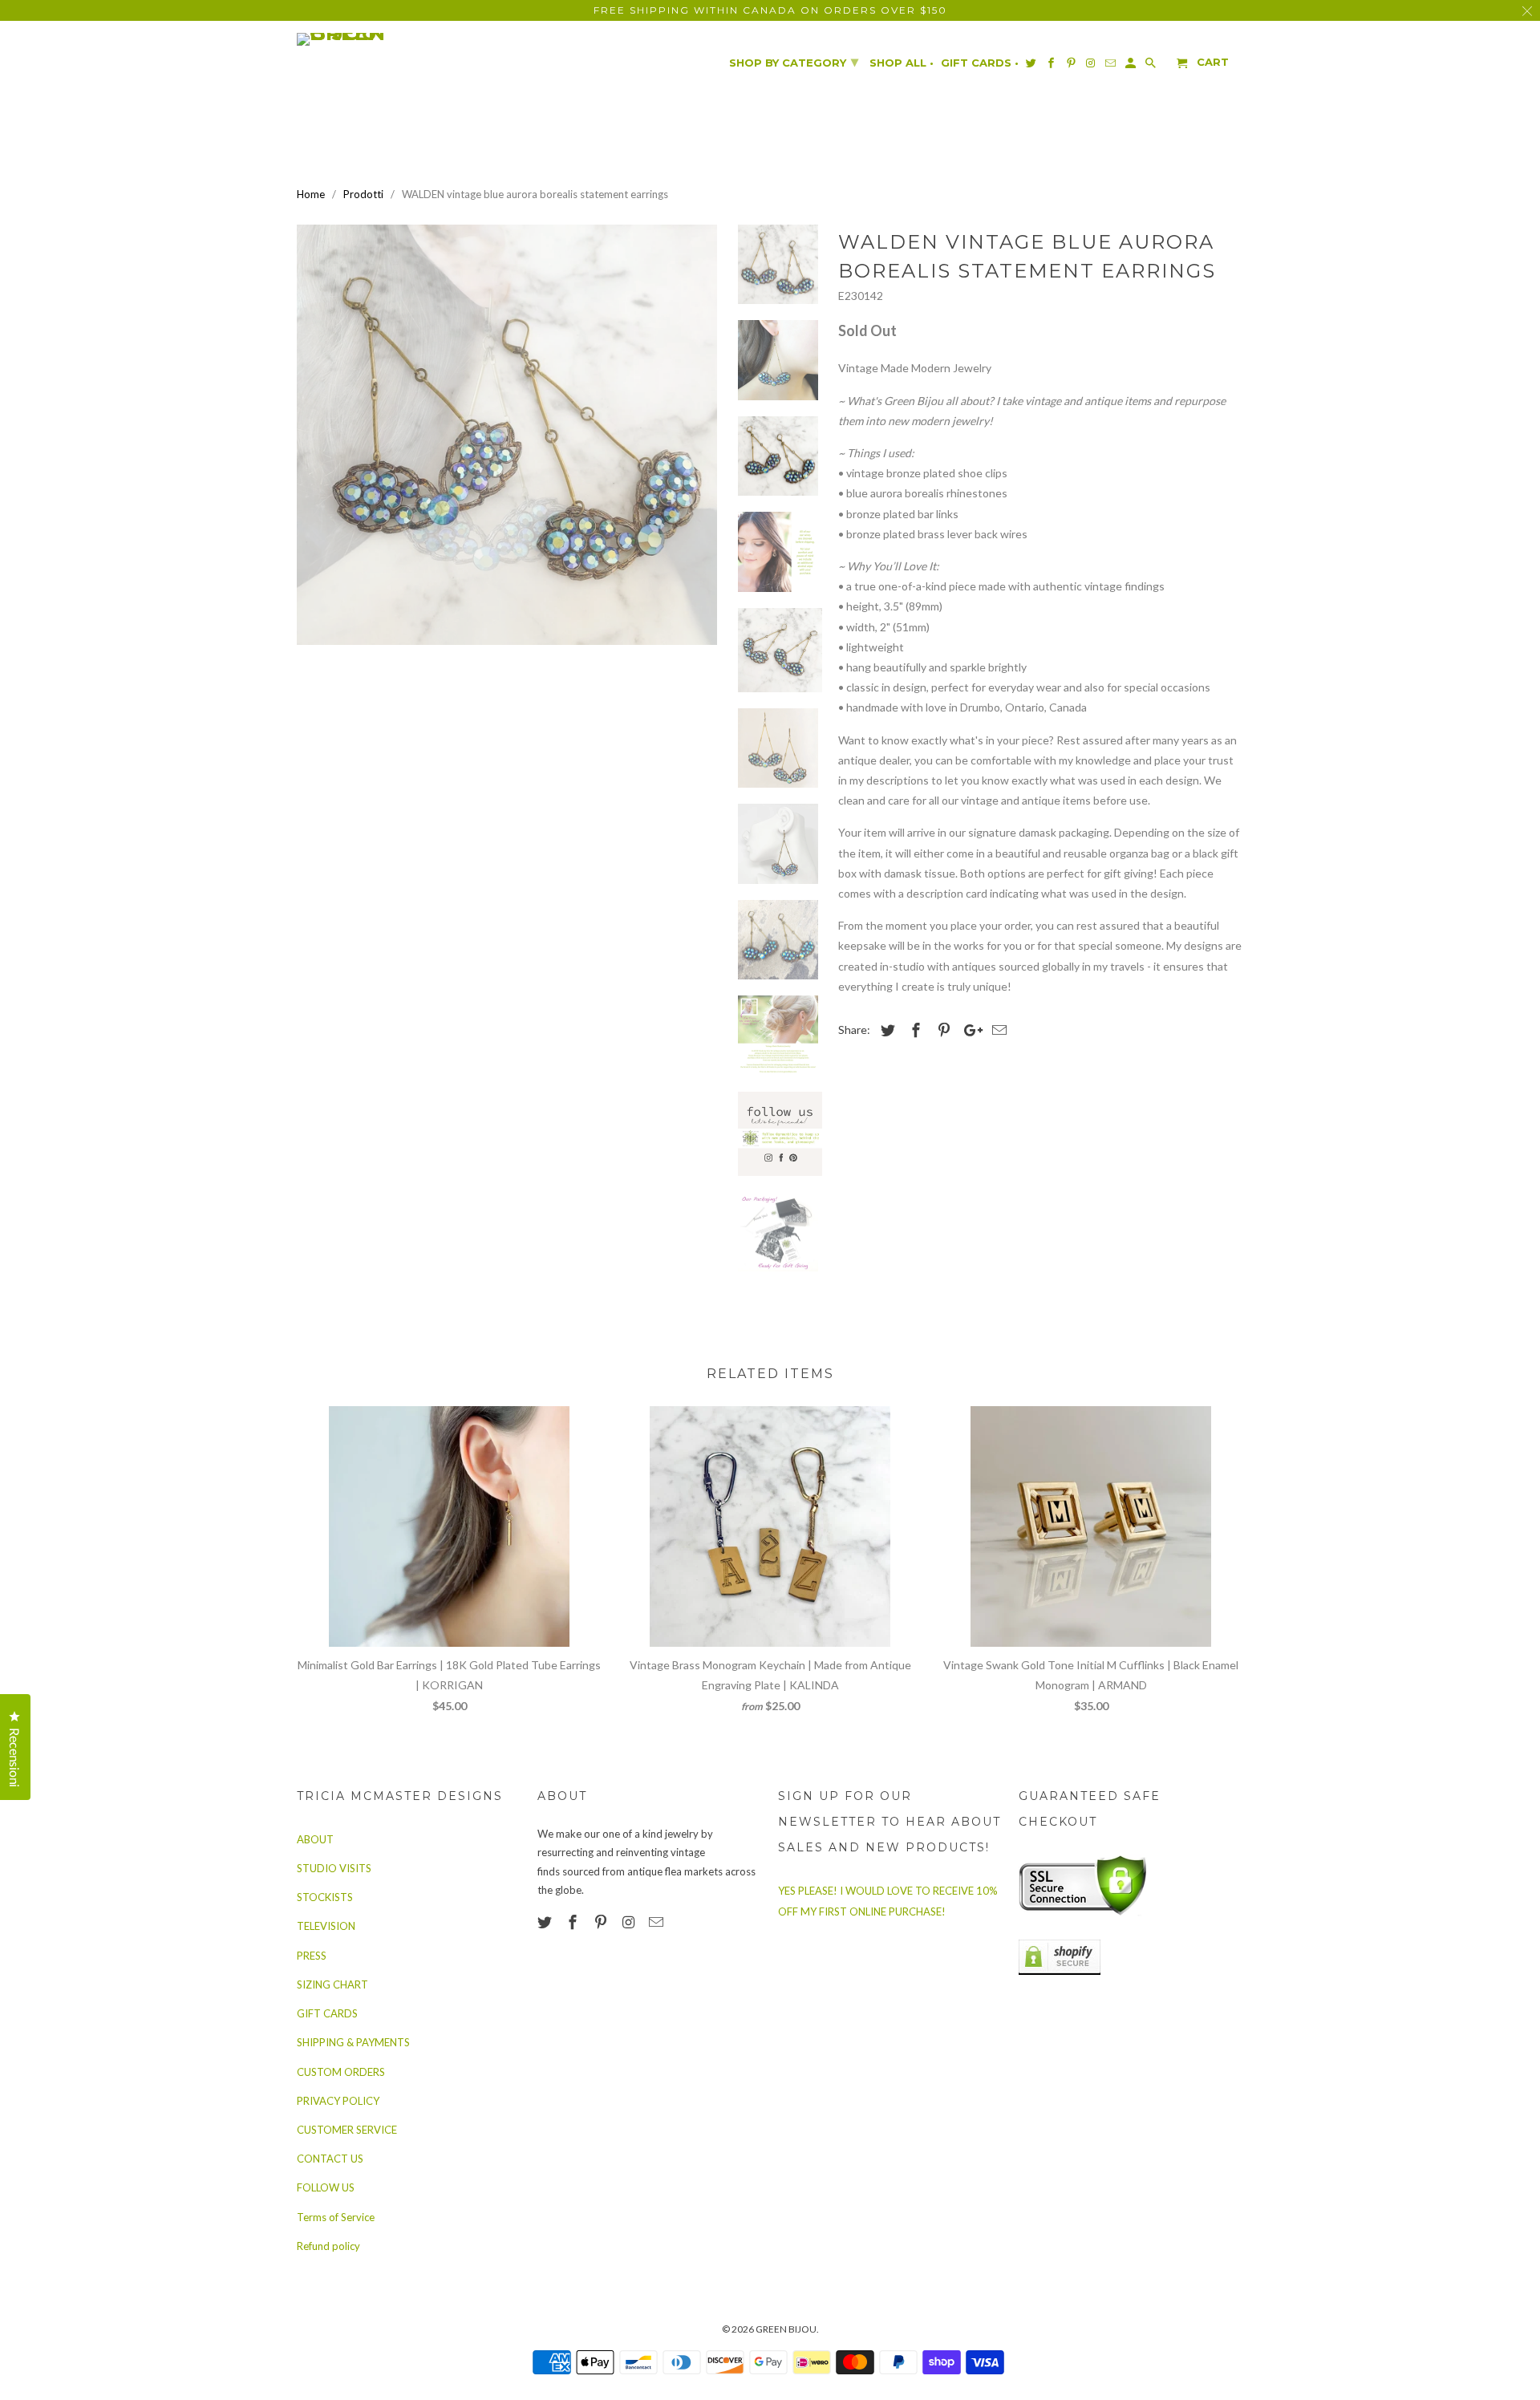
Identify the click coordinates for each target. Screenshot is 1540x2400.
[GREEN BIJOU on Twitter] (546, 1922)
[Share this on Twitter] (885, 1030)
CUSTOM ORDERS (341, 2072)
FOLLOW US (326, 2187)
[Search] (1152, 66)
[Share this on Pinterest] (942, 1030)
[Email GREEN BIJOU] (658, 1922)
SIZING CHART (332, 1984)
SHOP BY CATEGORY (794, 62)
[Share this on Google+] (969, 1030)
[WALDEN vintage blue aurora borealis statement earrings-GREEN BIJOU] (507, 435)
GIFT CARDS (327, 2013)
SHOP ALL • (902, 63)
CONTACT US (330, 2159)
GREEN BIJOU (786, 2329)
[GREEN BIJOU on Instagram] (630, 1922)
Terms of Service (336, 2217)
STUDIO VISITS (334, 1868)
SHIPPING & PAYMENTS (353, 2042)
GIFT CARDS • (980, 63)
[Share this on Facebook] (914, 1030)
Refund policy (328, 2246)
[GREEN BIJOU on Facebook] (574, 1922)
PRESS (312, 1956)
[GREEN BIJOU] (373, 39)
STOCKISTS (325, 1897)
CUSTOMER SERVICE (347, 2130)
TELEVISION (326, 1926)
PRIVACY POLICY (338, 2101)
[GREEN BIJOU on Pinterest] (602, 1922)
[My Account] (1132, 66)
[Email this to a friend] (997, 1030)
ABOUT (315, 1839)
